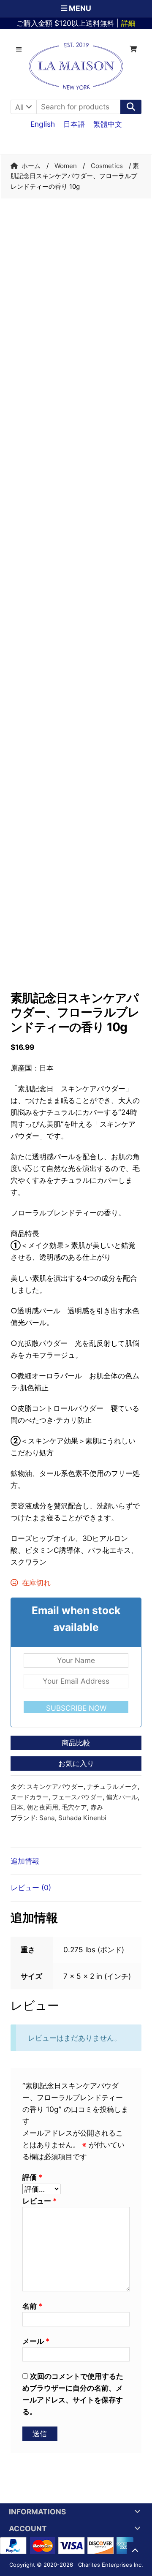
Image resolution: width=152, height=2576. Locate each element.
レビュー (39, 2201)
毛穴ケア (74, 1807)
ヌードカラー (30, 1797)
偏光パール (122, 1797)
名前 (32, 2306)
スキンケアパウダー (55, 1787)
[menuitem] (43, 124)
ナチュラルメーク (112, 1787)
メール (36, 2341)
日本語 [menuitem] (74, 124)
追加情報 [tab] (25, 1861)
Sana (47, 1818)
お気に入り (76, 1763)
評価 (32, 2177)
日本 (17, 1807)
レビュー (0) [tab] (31, 1887)
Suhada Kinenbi (82, 1818)
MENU (79, 8)
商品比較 (76, 1743)
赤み (97, 1807)
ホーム (31, 166)
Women (66, 166)
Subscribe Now (76, 1708)
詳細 (128, 23)
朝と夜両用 (42, 1807)
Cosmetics (107, 166)
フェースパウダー (77, 1797)
